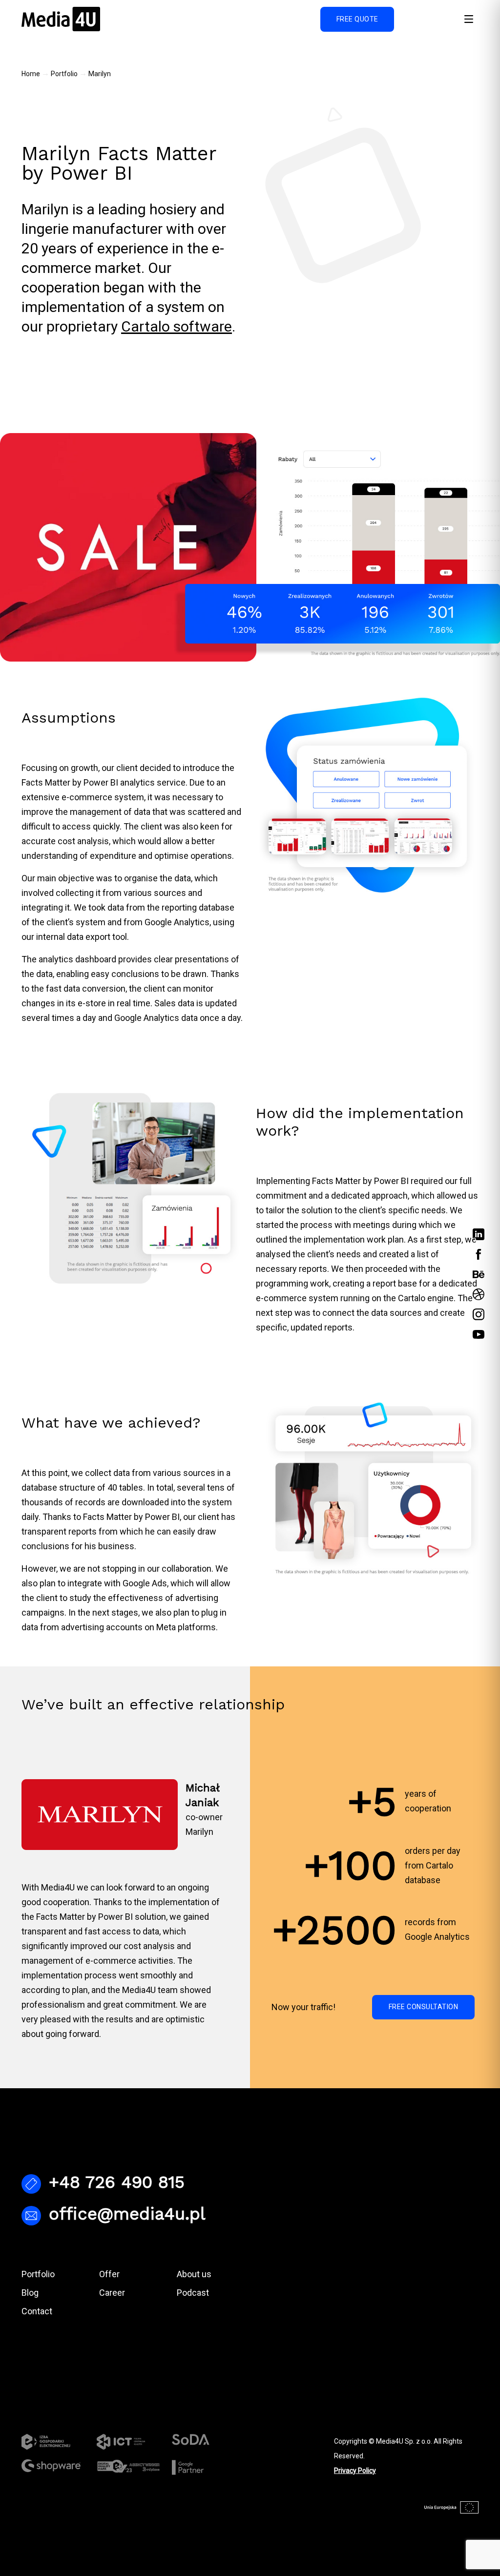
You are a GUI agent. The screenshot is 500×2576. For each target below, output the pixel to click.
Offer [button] (109, 2274)
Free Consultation (424, 2007)
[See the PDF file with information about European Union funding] (451, 2508)
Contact (37, 2311)
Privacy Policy (355, 2471)
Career (112, 2293)
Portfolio (64, 74)
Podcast (193, 2293)
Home (31, 74)
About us (194, 2274)
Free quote (357, 19)
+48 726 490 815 (117, 2182)
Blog (30, 2293)
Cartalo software (177, 326)
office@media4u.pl (127, 2214)
